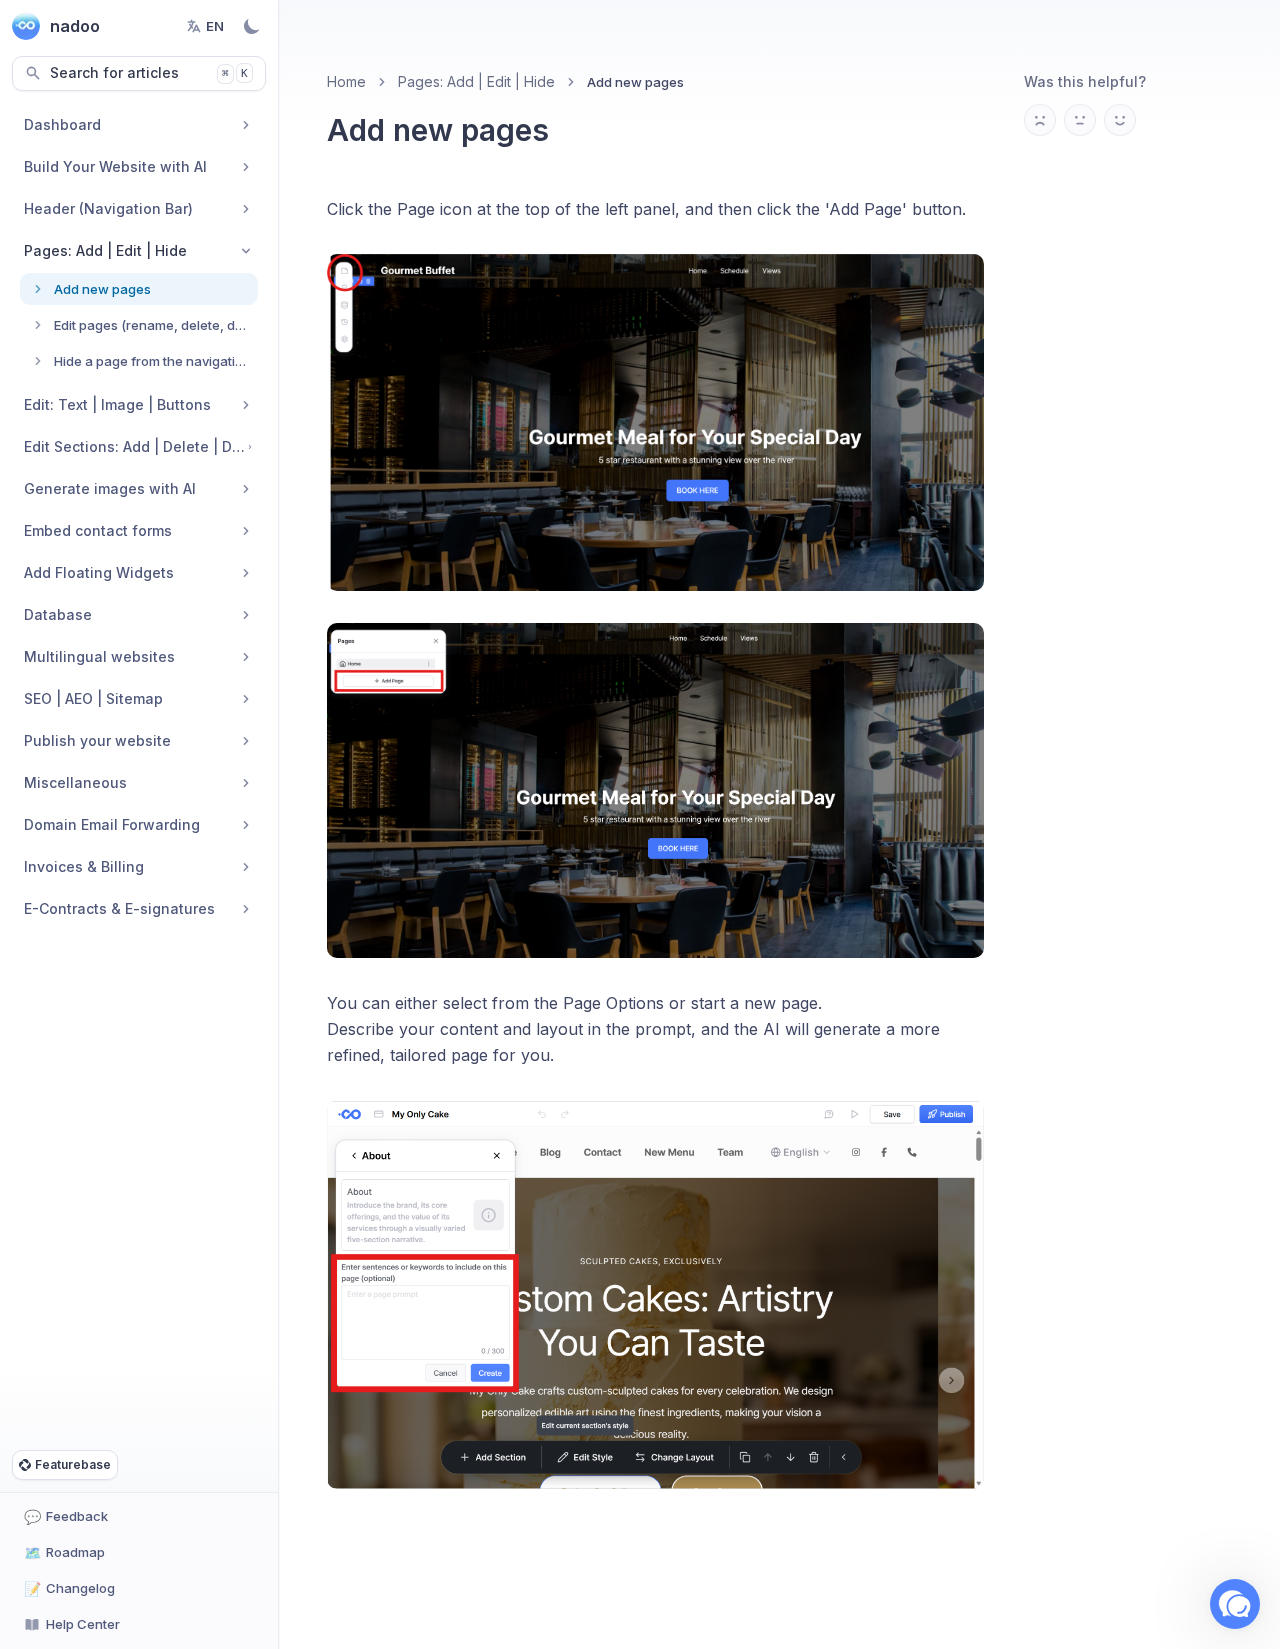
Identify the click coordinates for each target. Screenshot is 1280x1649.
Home (346, 81)
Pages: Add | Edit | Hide (476, 81)
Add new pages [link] (635, 82)
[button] (1235, 1604)
